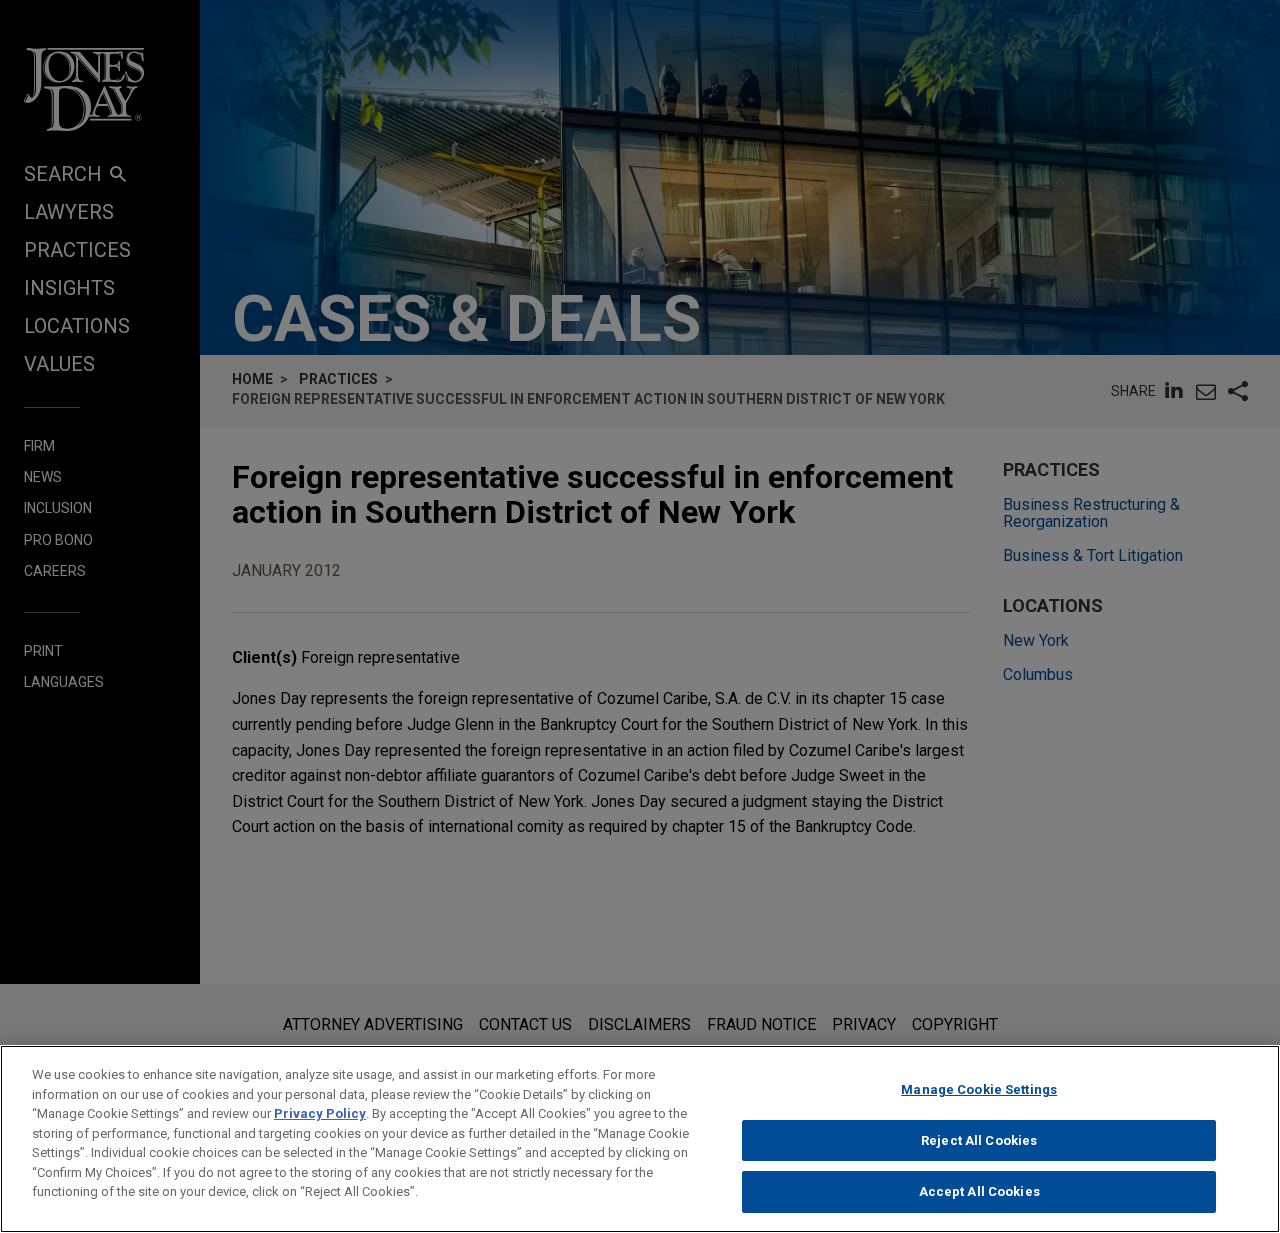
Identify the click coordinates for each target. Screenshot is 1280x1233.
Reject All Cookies (979, 1140)
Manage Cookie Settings (979, 1089)
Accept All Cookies (979, 1191)
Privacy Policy (320, 1113)
